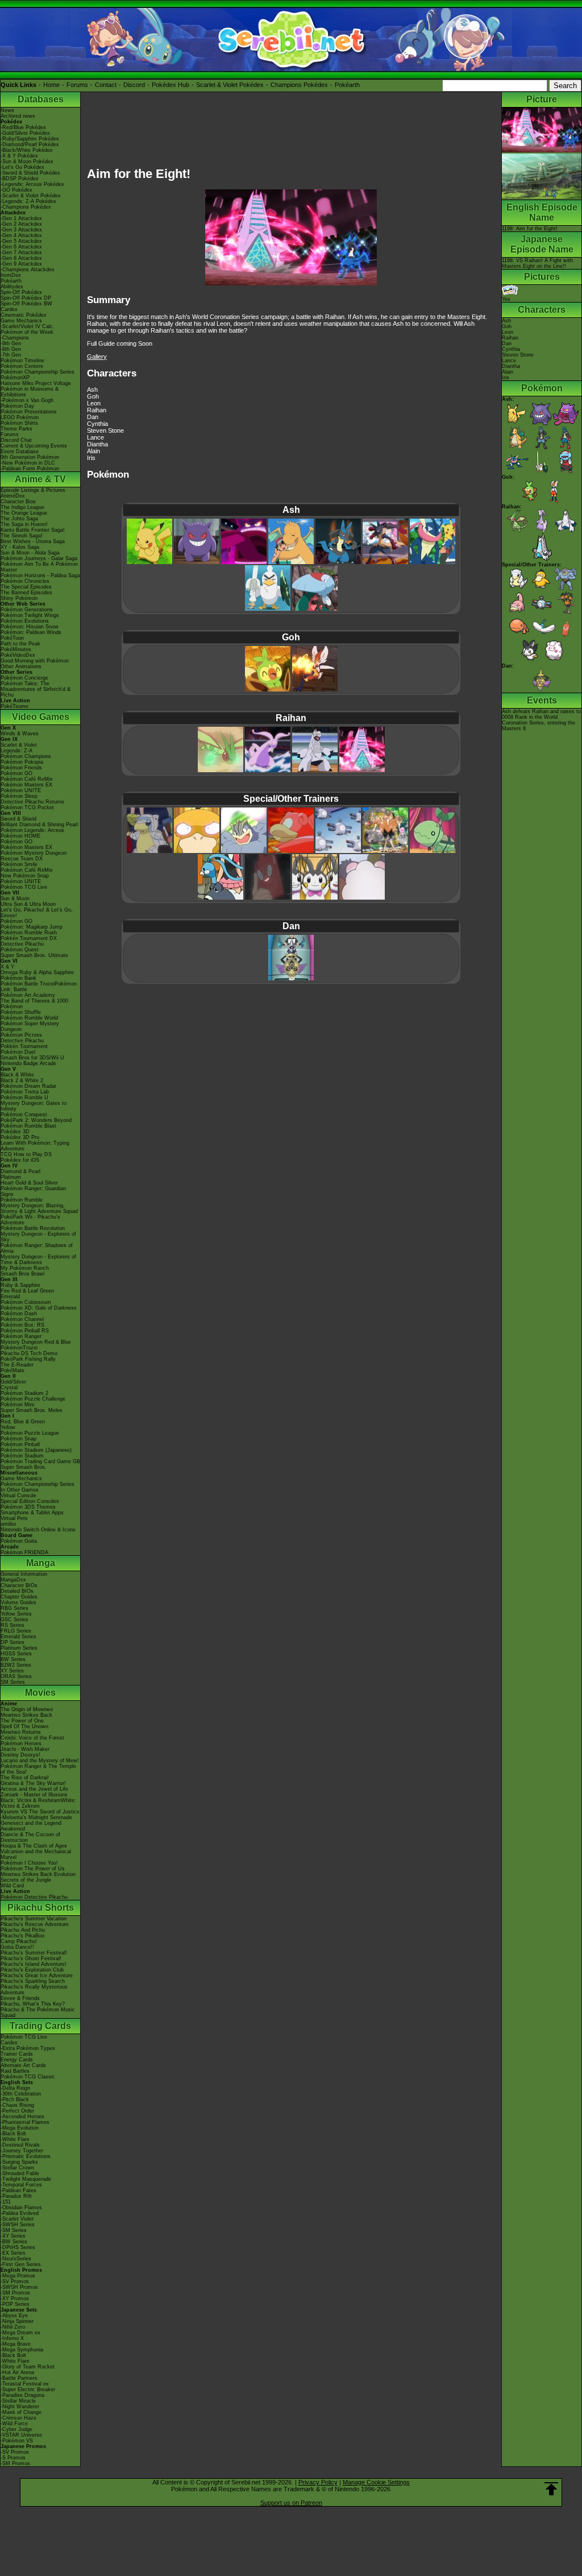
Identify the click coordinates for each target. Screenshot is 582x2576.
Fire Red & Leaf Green (27, 1291)
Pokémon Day (17, 406)
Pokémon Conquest (24, 1115)
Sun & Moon (15, 898)
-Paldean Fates (18, 2190)
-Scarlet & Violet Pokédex (31, 196)
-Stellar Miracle (18, 2401)
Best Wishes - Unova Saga (33, 541)
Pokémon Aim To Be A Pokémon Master (39, 567)
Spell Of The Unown (24, 1726)
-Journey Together (22, 2151)
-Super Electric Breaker (28, 2389)
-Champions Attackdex (28, 270)
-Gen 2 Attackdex (21, 224)
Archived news (18, 116)
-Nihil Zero (13, 2327)
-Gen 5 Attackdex (21, 241)
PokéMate (13, 1370)
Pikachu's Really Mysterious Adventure (34, 1990)
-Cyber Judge (16, 2429)
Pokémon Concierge (24, 678)
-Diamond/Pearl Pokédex (30, 144)
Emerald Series (18, 1637)
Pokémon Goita (19, 1541)
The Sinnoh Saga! (22, 536)
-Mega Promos (18, 2276)
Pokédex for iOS (20, 1160)
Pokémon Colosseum (26, 1302)
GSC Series (14, 1620)
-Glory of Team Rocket (28, 2367)
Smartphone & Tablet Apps (32, 1513)
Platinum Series (19, 1648)
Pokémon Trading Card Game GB (40, 1461)
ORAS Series (16, 1676)
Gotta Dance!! (17, 1947)
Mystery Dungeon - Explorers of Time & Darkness (38, 1260)
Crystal (9, 1388)
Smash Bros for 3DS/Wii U (32, 1058)
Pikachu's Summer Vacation (34, 1919)
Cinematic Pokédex (24, 315)
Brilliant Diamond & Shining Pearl (39, 825)
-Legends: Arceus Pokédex (32, 184)
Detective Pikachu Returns (32, 802)
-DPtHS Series (18, 2247)
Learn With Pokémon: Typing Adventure (35, 1146)
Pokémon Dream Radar (28, 1086)
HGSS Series (16, 1654)
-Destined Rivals (20, 2145)
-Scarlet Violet (17, 2219)
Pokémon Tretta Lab (25, 1092)
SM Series (13, 1682)
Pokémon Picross (21, 1035)
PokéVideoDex (18, 655)
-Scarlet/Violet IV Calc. (28, 326)
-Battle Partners (19, 2378)
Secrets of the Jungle (26, 1880)
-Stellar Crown (17, 2168)
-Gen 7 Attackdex (21, 252)
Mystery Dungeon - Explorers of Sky (38, 1237)
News (7, 110)
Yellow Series (16, 1614)
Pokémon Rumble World (29, 1018)
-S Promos (13, 2458)
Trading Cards (40, 2026)
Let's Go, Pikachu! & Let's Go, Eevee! (37, 913)
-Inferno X (12, 2338)
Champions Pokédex (299, 85)
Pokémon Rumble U (24, 1098)
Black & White (17, 1075)
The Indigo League (22, 507)
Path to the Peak (20, 644)
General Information (24, 1574)
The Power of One (22, 1721)
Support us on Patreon (291, 2503)
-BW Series (14, 2242)
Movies (40, 1693)
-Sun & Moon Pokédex (27, 161)
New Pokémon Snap (25, 876)
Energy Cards (17, 2060)
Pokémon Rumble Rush (29, 933)
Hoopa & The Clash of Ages (34, 1846)
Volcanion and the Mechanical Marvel (36, 1854)
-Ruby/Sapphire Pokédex (30, 139)
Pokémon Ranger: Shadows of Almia (37, 1248)
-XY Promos (15, 2298)
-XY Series (13, 2236)
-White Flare (15, 2139)
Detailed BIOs (17, 1591)
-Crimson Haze (18, 2418)
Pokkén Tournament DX (29, 938)
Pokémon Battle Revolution (33, 1228)
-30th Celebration (21, 2094)
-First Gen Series (21, 2264)
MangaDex (13, 1580)
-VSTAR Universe (21, 2435)
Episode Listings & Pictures (33, 490)
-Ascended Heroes (22, 2117)
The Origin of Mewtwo (27, 1709)
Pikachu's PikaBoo (22, 1936)
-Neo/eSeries (16, 2259)
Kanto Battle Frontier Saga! (33, 530)
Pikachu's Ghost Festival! (31, 1958)
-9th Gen (11, 343)
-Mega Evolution (20, 2128)
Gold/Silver (13, 1382)
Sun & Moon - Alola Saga (30, 553)
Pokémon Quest (20, 950)
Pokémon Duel (18, 1052)
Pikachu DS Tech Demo (29, 1353)
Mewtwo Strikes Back (26, 1715)
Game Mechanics (21, 321)
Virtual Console (18, 1496)
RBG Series (14, 1608)
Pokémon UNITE (21, 790)
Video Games (41, 717)
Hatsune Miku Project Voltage (36, 383)
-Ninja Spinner (17, 2321)
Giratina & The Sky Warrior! (33, 1783)
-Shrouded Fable (20, 2173)
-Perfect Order (17, 2111)
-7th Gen (11, 355)
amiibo (8, 1524)
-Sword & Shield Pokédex (30, 173)
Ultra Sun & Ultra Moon (28, 904)
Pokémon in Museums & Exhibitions (30, 392)
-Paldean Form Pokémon (30, 469)
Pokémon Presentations (29, 412)
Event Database (20, 452)
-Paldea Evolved (20, 2213)
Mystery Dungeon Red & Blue (36, 1342)
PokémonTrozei (19, 1348)
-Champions (15, 338)
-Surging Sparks (19, 2162)
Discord (134, 85)
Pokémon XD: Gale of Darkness (39, 1308)
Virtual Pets (14, 1518)
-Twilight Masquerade (26, 2179)
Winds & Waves (20, 734)
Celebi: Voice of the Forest (32, 1738)
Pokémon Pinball (20, 1444)
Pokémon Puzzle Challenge (33, 1399)
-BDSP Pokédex (20, 179)
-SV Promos (15, 2281)
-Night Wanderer (20, 2407)
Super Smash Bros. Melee (32, 1410)
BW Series (13, 1659)
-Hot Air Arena (17, 2372)
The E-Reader (17, 1365)
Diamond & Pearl (20, 1171)
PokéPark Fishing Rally (28, 1359)
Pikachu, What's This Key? (33, 2004)
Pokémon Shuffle (21, 1012)
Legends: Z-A (16, 751)
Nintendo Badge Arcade (28, 1063)
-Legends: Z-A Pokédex (28, 201)
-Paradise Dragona (22, 2395)
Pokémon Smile (19, 864)
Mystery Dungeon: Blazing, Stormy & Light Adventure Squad (39, 1208)
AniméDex (13, 496)
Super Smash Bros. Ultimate (34, 955)
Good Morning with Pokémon (35, 661)
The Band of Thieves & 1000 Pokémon (34, 1004)
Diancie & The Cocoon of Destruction (30, 1837)
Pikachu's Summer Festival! (34, 1953)
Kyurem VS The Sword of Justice (40, 1812)
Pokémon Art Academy (28, 995)
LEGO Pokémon (20, 417)
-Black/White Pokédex (27, 150)
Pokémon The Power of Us (33, 1869)
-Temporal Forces (21, 2185)
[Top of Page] (551, 2489)
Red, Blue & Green (23, 1422)
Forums (77, 85)
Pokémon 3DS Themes (28, 1507)
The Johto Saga (19, 519)
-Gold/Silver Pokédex (25, 133)
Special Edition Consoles (30, 1501)
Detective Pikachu (22, 944)
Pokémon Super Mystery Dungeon (30, 1026)
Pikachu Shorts (41, 1908)
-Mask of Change (21, 2412)
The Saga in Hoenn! (24, 524)
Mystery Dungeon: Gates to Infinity (34, 1106)
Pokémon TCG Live (24, 887)
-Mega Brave (16, 2344)
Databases (41, 99)
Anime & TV (40, 479)
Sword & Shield (18, 819)
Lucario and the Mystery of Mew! (40, 1761)
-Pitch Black (15, 2099)
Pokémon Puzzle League (30, 1433)
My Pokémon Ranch (25, 1268)
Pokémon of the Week (27, 332)
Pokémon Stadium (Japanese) (36, 1450)
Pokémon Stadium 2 (24, 1393)
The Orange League (24, 513)
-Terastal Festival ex (25, 2384)
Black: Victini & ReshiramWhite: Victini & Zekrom (38, 1803)
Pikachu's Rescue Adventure (35, 1924)
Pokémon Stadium (22, 1456)
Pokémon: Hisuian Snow (30, 627)
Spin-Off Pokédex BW (26, 304)
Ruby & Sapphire (20, 1285)
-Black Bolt (13, 2134)
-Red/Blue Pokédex (23, 127)
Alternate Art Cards (23, 2065)
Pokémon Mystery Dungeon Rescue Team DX (34, 856)
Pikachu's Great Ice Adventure (37, 1976)
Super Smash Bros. (24, 1467)
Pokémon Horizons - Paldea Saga (40, 575)
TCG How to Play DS (26, 1154)
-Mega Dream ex (20, 2333)
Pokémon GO (16, 773)
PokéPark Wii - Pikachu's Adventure (30, 1220)
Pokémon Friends (21, 768)
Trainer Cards (17, 2054)
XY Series (12, 1671)
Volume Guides (18, 1602)
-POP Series (15, 2304)
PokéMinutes (16, 649)
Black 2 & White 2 (22, 1080)
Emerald (10, 1297)
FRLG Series (16, 1631)
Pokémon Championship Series (38, 372)
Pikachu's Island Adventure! (34, 1964)
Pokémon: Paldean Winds (31, 632)
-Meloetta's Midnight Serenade (36, 1817)
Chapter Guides (19, 1597)
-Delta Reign (15, 2088)
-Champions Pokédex (26, 207)
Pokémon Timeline (22, 361)
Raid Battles (15, 2071)
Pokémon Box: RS (22, 1325)
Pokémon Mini (17, 1405)
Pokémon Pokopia (22, 762)
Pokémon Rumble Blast (28, 1126)
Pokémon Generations (27, 610)
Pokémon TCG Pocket (27, 807)
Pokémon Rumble (22, 1200)
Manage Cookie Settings (376, 2482)
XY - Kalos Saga (20, 547)
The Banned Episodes (26, 593)
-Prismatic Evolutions (26, 2156)
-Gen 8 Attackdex (21, 258)
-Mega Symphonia (22, 2350)
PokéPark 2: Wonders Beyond (36, 1120)
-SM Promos (15, 2293)
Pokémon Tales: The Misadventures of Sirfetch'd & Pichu (36, 689)
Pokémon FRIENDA (24, 1552)
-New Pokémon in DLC (28, 463)
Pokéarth (347, 85)
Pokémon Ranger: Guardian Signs (33, 1191)
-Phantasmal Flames (25, 2122)
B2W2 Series (16, 1665)
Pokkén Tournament (24, 1046)
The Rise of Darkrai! (25, 1778)
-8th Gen (11, 349)
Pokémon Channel (22, 1319)
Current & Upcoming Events (34, 446)
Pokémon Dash (19, 1314)
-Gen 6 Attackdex (21, 247)
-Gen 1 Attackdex (21, 218)
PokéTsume (14, 706)
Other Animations (21, 666)
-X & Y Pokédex (19, 156)
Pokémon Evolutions (25, 621)
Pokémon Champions (26, 756)
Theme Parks (16, 429)
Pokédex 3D (15, 1132)
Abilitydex (12, 287)
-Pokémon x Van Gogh (27, 400)
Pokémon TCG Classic (28, 2077)
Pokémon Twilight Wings (30, 615)
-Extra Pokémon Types (28, 2048)
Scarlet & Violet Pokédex (230, 85)
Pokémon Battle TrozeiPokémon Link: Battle (39, 987)
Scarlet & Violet (19, 745)
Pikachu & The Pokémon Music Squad (38, 2012)
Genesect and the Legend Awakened (31, 1826)
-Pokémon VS (17, 2441)
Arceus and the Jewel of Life (34, 1789)
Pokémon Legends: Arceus (32, 830)
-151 (6, 2202)
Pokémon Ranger (21, 1336)
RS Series (13, 1625)
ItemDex (11, 275)
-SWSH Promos (19, 2287)
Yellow (8, 1427)
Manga (41, 1563)
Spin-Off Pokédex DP (26, 298)
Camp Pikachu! (19, 1941)
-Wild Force (14, 2424)
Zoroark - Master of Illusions (34, 1795)
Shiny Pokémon (19, 598)
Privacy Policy (318, 2482)
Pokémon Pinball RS (25, 1331)
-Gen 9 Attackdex (21, 264)
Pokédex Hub (171, 85)
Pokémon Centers (22, 366)
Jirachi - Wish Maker (25, 1749)
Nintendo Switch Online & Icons (38, 1530)
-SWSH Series (18, 2225)
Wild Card (12, 1886)
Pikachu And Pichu (23, 1930)
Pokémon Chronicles (25, 581)
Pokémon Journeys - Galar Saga (39, 558)
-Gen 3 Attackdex (21, 230)
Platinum (11, 1177)
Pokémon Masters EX (26, 785)
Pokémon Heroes (21, 1743)
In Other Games (20, 1490)
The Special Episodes (26, 587)
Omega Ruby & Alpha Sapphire (37, 972)
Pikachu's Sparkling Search (33, 1981)
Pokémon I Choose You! (29, 1863)
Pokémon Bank (18, 978)
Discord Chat (16, 440)
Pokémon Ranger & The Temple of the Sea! (38, 1769)
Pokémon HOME (20, 836)
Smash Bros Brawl (22, 1274)
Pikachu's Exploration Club (32, 1970)
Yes (506, 299)
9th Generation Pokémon (30, 457)
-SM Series (14, 2230)
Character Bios (18, 502)
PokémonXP (15, 378)
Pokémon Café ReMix (27, 779)
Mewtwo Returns (21, 1732)
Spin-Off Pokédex (21, 292)
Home (51, 85)
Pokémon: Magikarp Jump (32, 927)
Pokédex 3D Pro (20, 1137)
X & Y (7, 967)
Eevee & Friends (20, 1998)
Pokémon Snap (18, 1439)
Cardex (9, 309)
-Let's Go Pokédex (22, 167)
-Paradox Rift (16, 2196)
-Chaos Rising (17, 2105)
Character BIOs (19, 1585)
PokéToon (12, 638)
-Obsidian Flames (21, 2208)
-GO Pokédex (16, 190)
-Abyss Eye (14, 2316)
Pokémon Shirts (19, 423)
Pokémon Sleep (19, 796)
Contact (106, 85)
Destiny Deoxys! (20, 1755)
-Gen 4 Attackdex (21, 235)
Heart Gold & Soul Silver (29, 1183)
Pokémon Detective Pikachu (34, 1897)
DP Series (13, 1642)
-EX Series (13, 2253)
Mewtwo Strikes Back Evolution (38, 1874)
